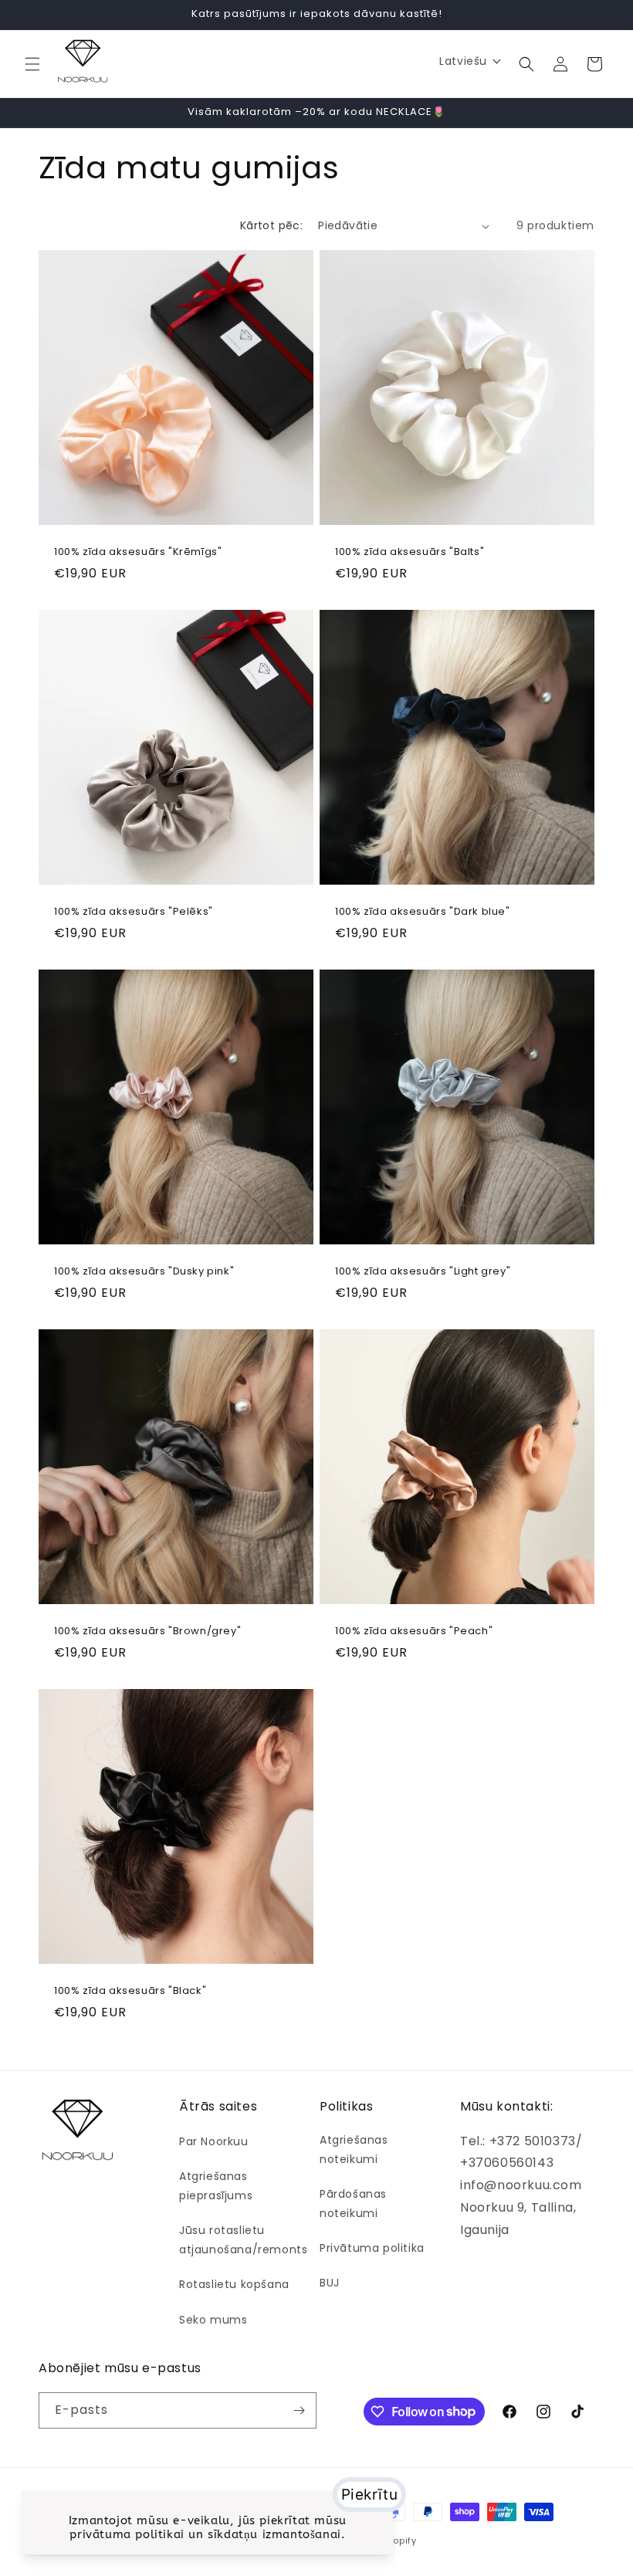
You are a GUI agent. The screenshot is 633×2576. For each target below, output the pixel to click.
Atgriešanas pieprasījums (216, 2186)
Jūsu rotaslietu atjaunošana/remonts (243, 2240)
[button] (32, 64)
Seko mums (213, 2320)
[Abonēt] (299, 2410)
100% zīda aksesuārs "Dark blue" (423, 912)
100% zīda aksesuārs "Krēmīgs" (138, 552)
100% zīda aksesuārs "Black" (130, 1991)
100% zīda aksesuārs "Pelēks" (134, 912)
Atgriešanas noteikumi (354, 2149)
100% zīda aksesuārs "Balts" (410, 552)
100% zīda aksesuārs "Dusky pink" (144, 1272)
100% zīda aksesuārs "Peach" (414, 1632)
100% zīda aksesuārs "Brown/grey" (147, 1632)
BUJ (330, 2283)
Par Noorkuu (214, 2141)
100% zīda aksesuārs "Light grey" (423, 1272)
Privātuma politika (372, 2248)
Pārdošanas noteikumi (353, 2204)
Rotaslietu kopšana (234, 2284)
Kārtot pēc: (271, 225)
